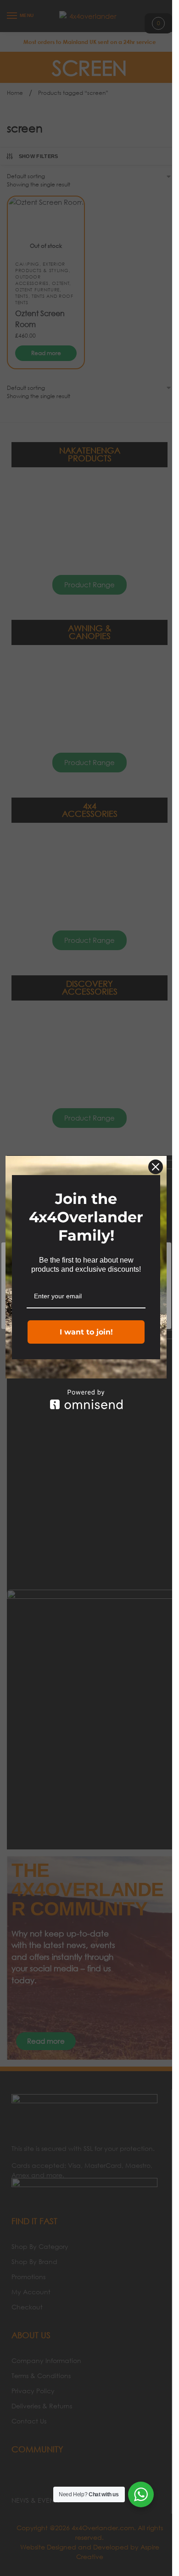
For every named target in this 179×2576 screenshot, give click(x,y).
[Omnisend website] (86, 1399)
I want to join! (86, 1332)
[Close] (156, 1167)
